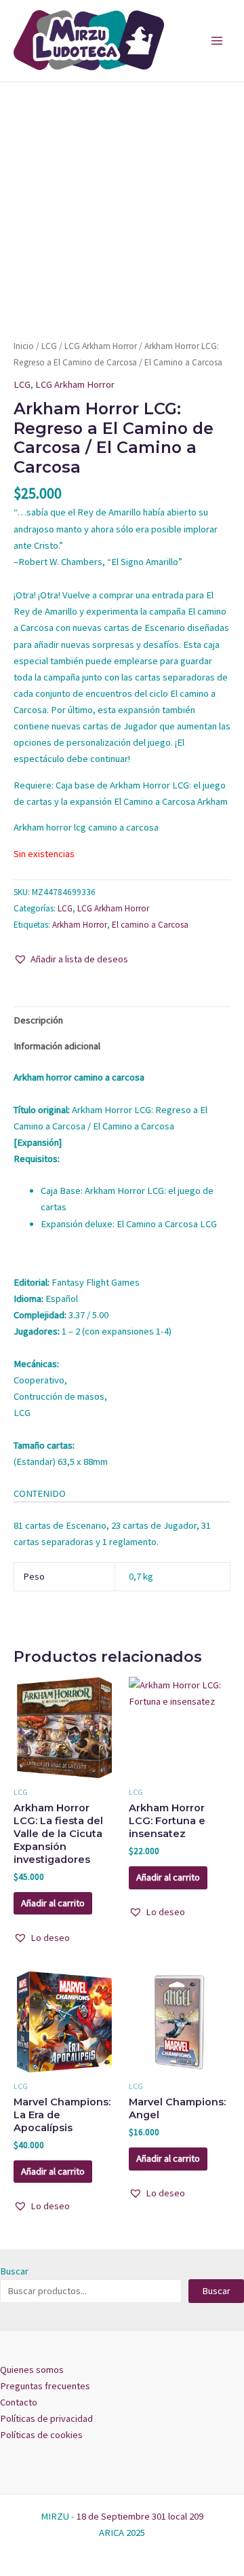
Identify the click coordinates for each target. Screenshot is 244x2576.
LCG (49, 346)
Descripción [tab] (38, 1020)
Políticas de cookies (41, 2435)
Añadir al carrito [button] (53, 1903)
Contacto (19, 2402)
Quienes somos (32, 2370)
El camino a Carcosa (150, 925)
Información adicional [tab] (57, 1046)
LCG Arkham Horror (101, 346)
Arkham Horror (80, 925)
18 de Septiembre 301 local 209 (140, 2516)
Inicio (24, 346)
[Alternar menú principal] (217, 41)
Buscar (14, 2271)
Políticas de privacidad (46, 2418)
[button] (71, 959)
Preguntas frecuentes (45, 2386)
